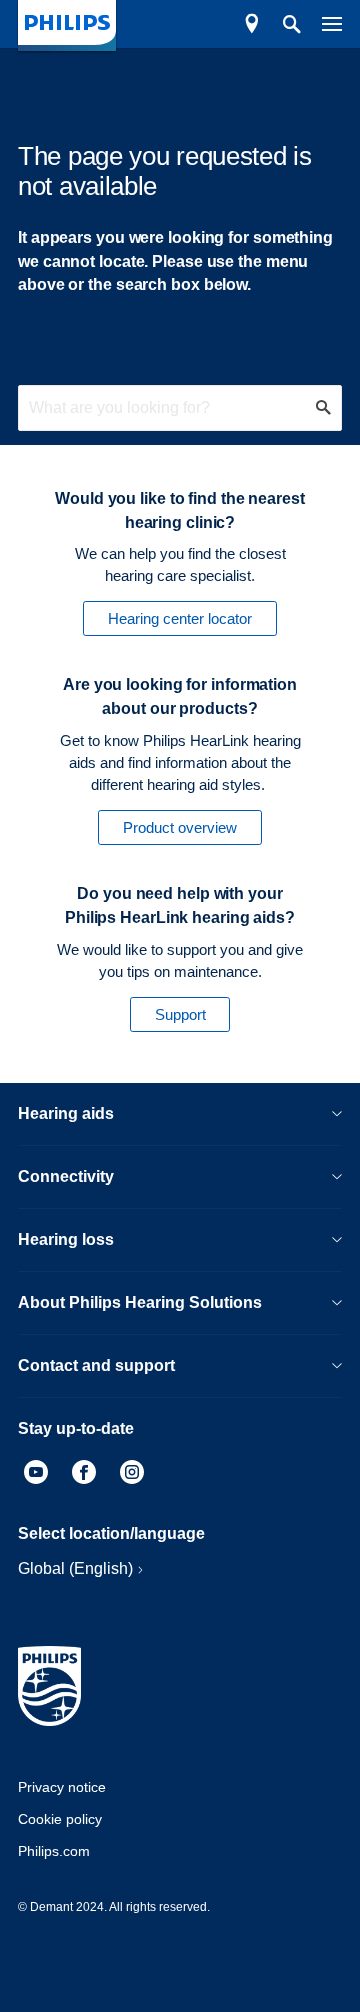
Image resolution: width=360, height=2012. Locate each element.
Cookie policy (60, 1819)
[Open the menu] (321, 24)
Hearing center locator (180, 618)
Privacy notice (62, 1787)
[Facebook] (84, 1474)
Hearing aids (66, 1113)
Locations (252, 24)
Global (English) (75, 1568)
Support (180, 1014)
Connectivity (66, 1176)
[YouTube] (36, 1474)
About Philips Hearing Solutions (140, 1302)
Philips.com (54, 1851)
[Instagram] (132, 1474)
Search (281, 24)
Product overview (180, 827)
